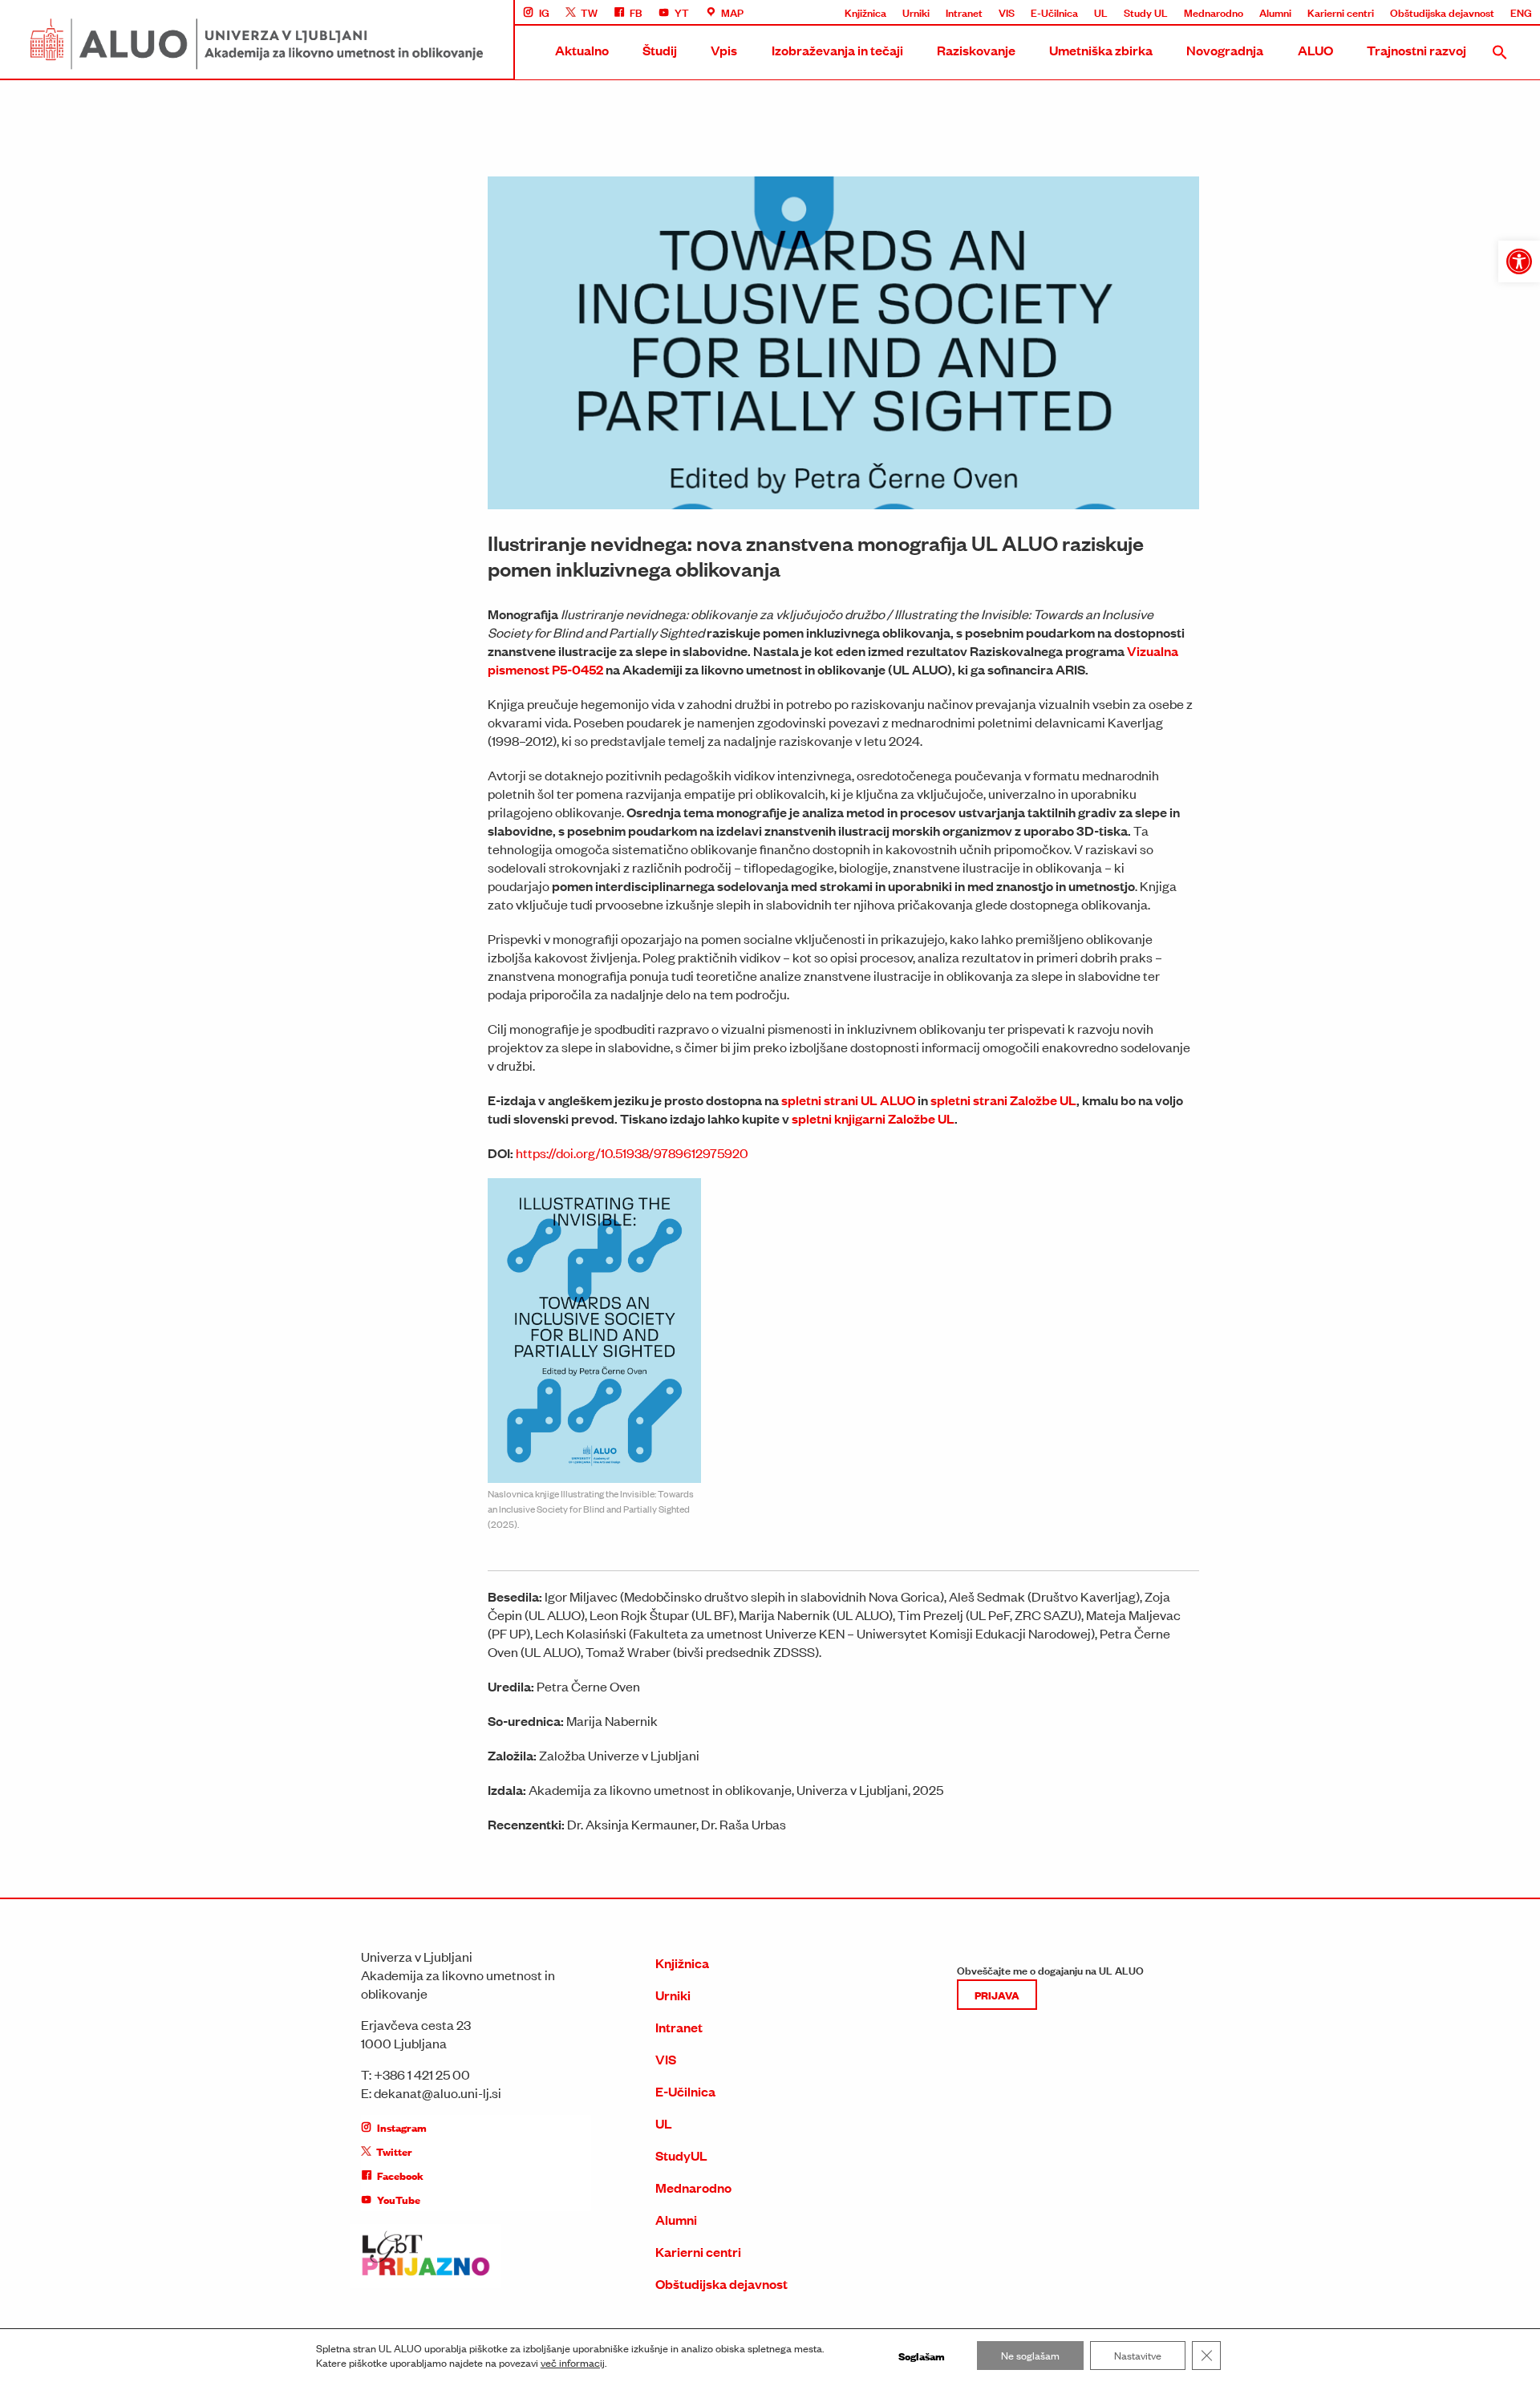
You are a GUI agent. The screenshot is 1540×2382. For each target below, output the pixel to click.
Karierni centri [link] (1341, 12)
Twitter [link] (394, 2151)
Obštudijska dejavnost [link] (1442, 12)
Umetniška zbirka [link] (1101, 50)
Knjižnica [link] (865, 12)
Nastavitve (1138, 2355)
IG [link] (544, 12)
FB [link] (636, 12)
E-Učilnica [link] (1054, 12)
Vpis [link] (724, 50)
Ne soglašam (1030, 2355)
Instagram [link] (402, 2127)
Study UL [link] (1146, 12)
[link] (1519, 261)
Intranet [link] (964, 12)
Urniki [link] (916, 12)
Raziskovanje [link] (976, 50)
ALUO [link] (1315, 50)
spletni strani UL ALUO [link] (848, 1100)
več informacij (573, 2363)
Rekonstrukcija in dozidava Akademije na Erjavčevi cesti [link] (1339, 196)
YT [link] (682, 12)
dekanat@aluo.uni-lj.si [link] (438, 2092)
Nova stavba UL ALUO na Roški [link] (1283, 167)
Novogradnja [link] (1225, 50)
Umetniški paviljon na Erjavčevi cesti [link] (1293, 345)
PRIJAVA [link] (997, 1995)
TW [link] (589, 12)
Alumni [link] (1275, 12)
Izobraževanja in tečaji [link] (837, 50)
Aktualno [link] (582, 50)
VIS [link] (1007, 12)
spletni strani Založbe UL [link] (1003, 1100)
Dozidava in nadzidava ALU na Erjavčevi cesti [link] (1315, 315)
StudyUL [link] (681, 2155)
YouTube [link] (399, 2199)
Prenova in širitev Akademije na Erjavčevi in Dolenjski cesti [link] (1344, 286)
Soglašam (922, 2356)
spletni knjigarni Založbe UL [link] (873, 1118)
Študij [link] (660, 50)
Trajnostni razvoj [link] (1416, 50)
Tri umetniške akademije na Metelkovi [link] (1297, 256)
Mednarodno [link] (1214, 12)
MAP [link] (732, 12)
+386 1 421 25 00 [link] (422, 2074)
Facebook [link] (400, 2175)
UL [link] (1101, 12)
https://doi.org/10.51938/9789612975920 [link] (632, 1153)
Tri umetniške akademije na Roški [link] (1287, 226)
